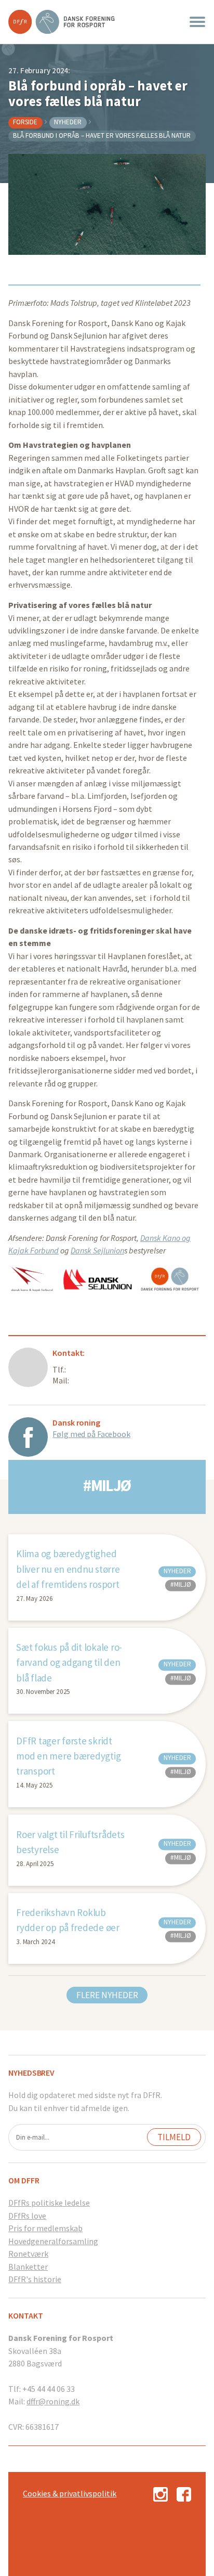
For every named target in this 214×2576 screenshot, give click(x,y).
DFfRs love (27, 2216)
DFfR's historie (35, 2279)
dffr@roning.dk (53, 2401)
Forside (25, 122)
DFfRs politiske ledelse (49, 2203)
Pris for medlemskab (45, 2228)
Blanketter (28, 2267)
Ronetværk (28, 2254)
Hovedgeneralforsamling (53, 2241)
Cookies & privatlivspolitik (70, 2493)
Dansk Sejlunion (97, 1250)
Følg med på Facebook (91, 1434)
